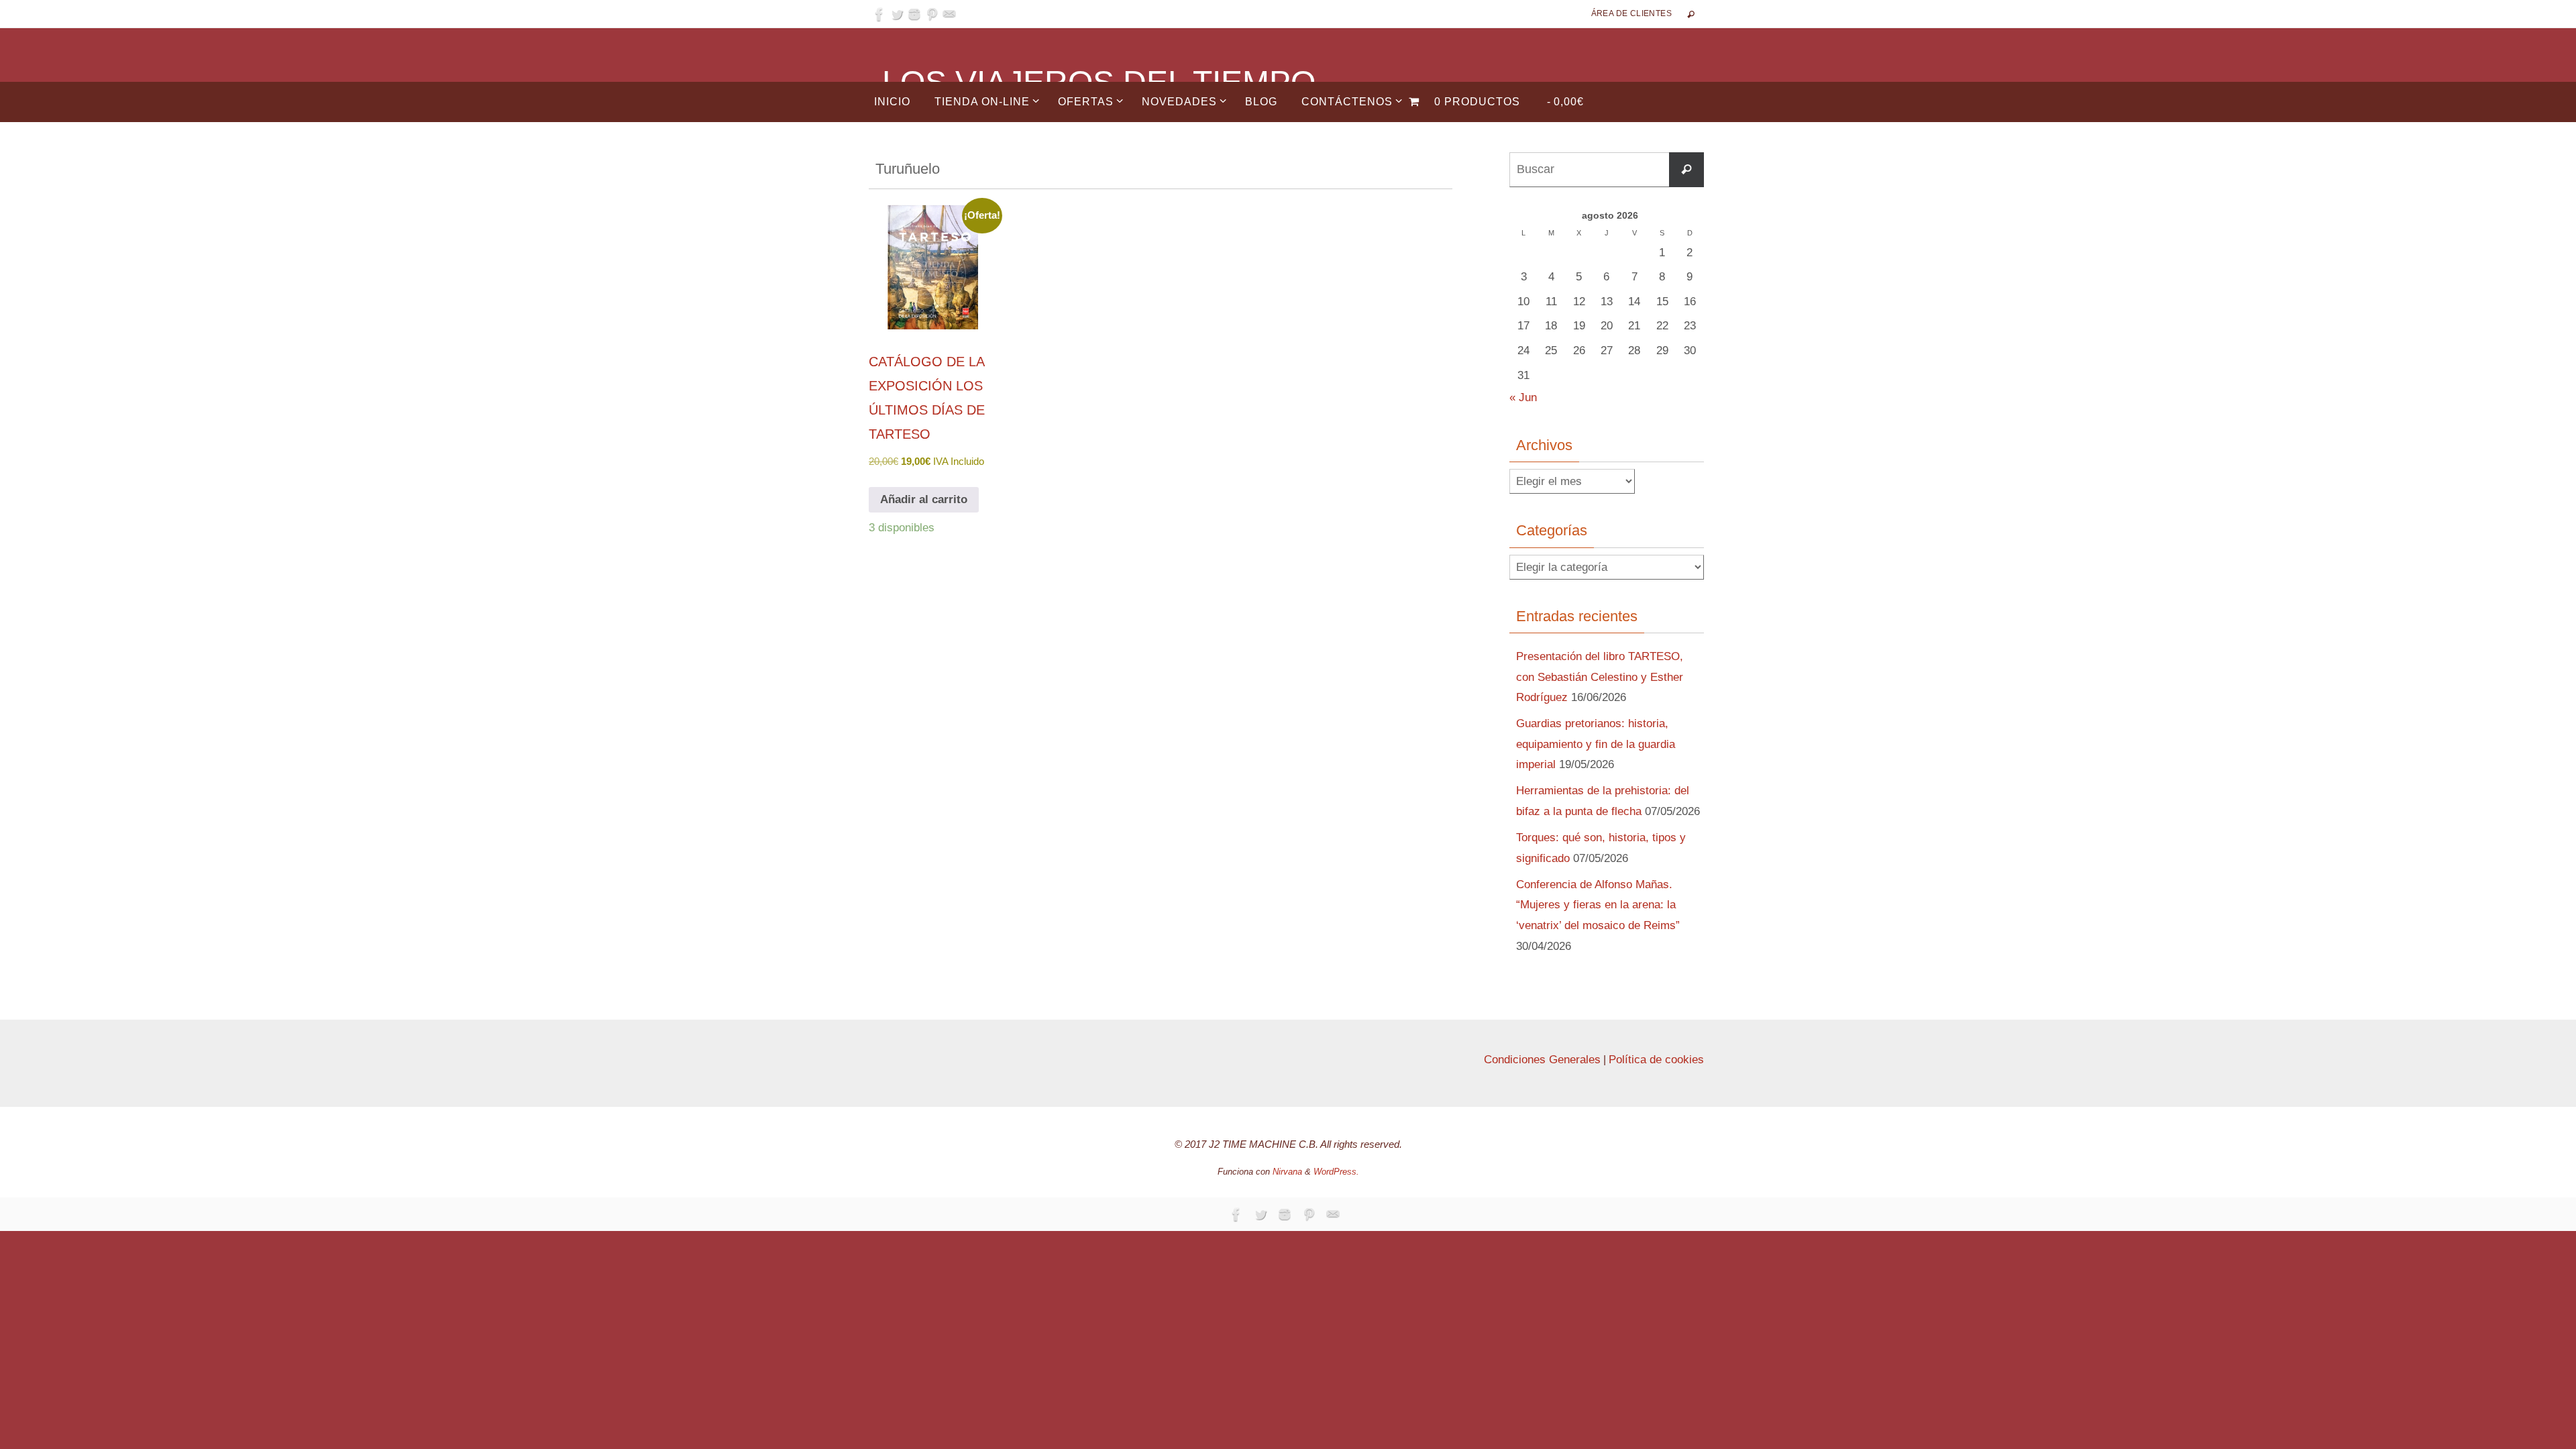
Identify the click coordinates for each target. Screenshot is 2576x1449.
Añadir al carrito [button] (924, 499)
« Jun (1523, 397)
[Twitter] (897, 14)
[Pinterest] (932, 14)
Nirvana (1287, 1172)
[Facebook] (879, 14)
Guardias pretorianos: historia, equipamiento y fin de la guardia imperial (1596, 744)
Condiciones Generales (1542, 1060)
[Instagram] (914, 14)
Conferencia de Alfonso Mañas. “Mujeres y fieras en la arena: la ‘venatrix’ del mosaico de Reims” (1598, 905)
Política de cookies (1656, 1060)
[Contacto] (949, 14)
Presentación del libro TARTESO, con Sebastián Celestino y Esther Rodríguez (1600, 677)
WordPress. (1336, 1172)
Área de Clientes (1631, 13)
